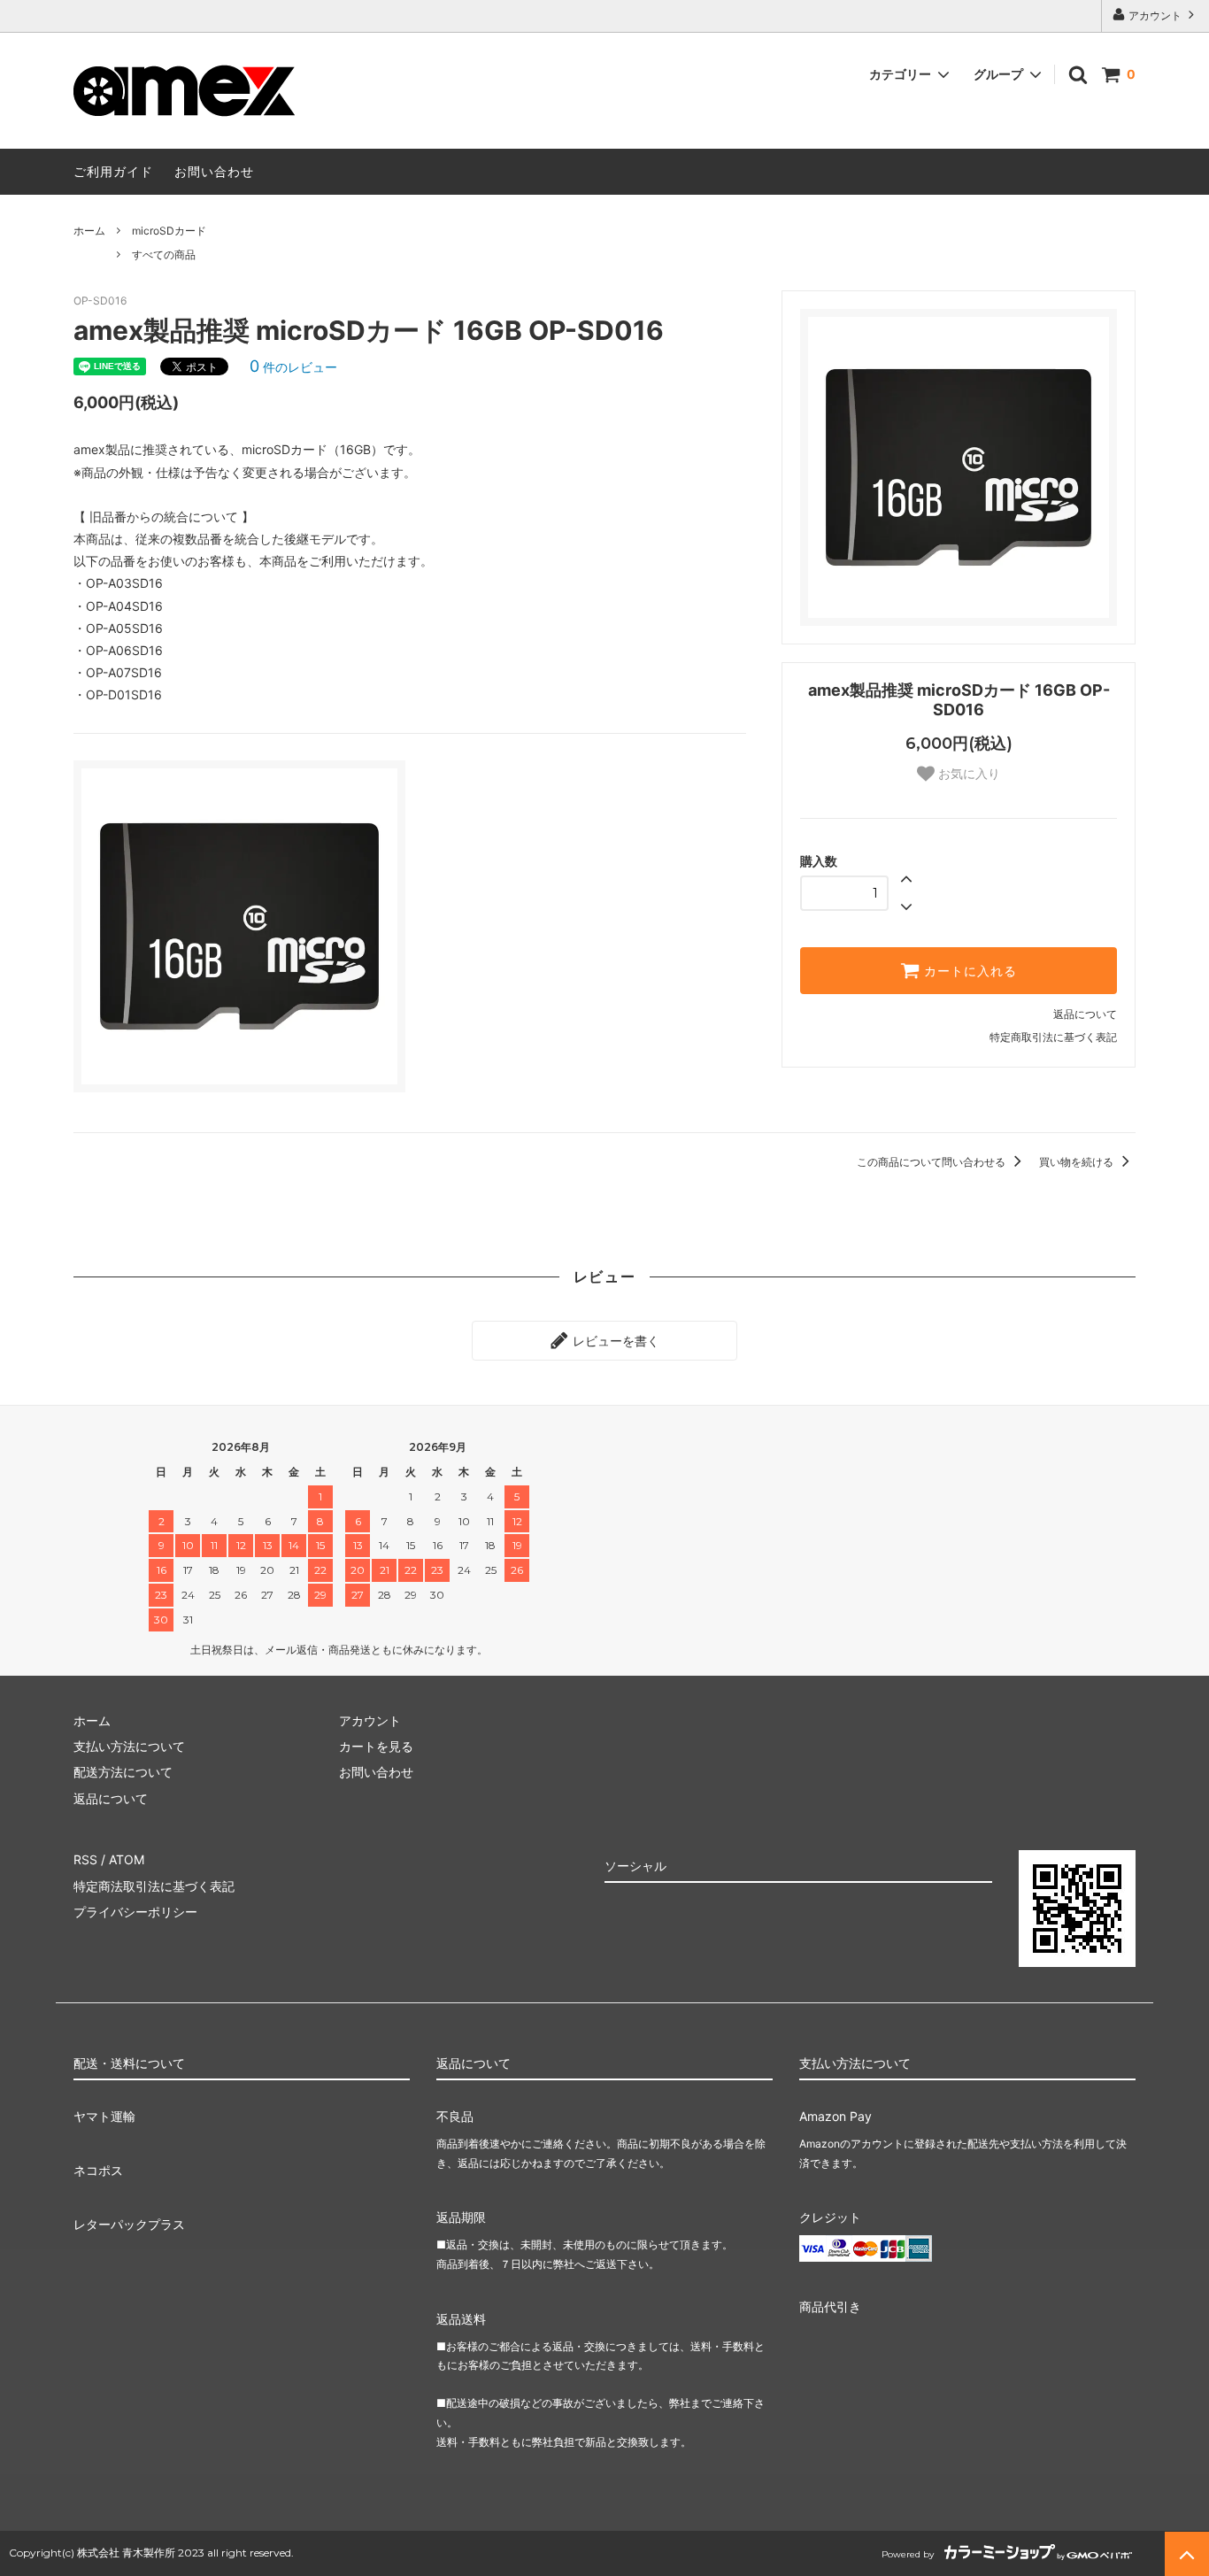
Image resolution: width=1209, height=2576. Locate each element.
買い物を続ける (1078, 1162)
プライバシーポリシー (135, 1912)
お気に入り (967, 774)
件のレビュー (293, 367)
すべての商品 (164, 255)
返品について (1085, 1014)
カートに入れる (968, 971)
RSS (85, 1859)
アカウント (1155, 15)
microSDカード (169, 231)
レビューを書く (614, 1341)
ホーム (89, 231)
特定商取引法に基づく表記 (1053, 1037)
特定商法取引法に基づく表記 (154, 1886)
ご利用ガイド (113, 171)
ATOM (127, 1859)
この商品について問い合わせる (932, 1162)
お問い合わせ (214, 171)
